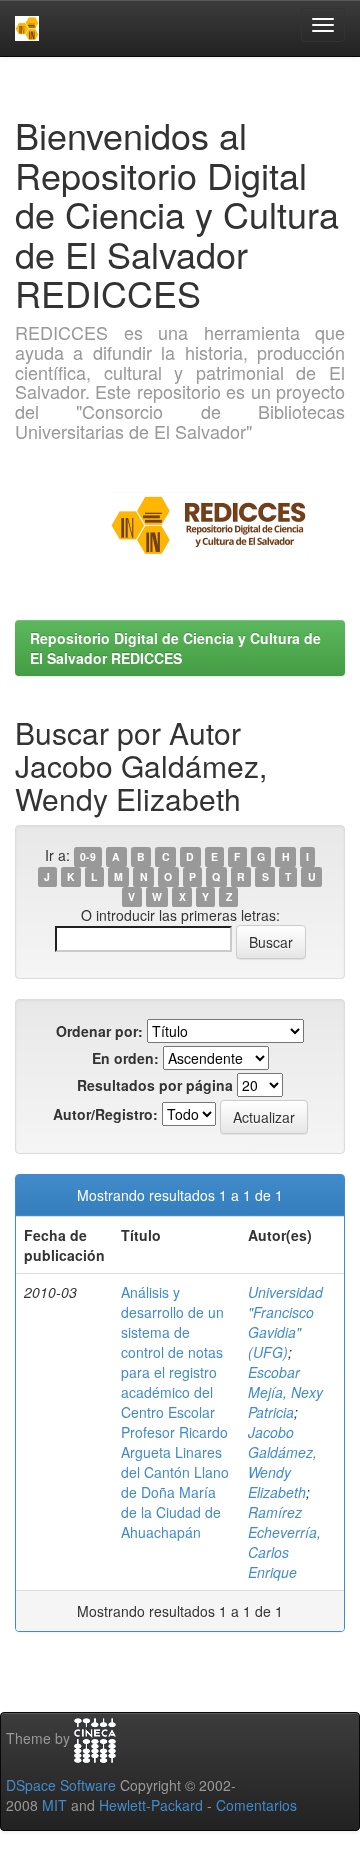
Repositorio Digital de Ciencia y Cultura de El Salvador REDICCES (175, 648)
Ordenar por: (99, 1031)
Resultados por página (155, 1085)
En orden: (125, 1058)
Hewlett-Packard (151, 1805)
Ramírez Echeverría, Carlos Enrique (284, 1542)
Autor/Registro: (105, 1114)
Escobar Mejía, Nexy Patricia (285, 1392)
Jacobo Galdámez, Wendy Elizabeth (282, 1462)
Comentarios (256, 1805)
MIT (54, 1805)
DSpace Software (61, 1785)
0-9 (88, 856)
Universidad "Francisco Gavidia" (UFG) (285, 1322)
